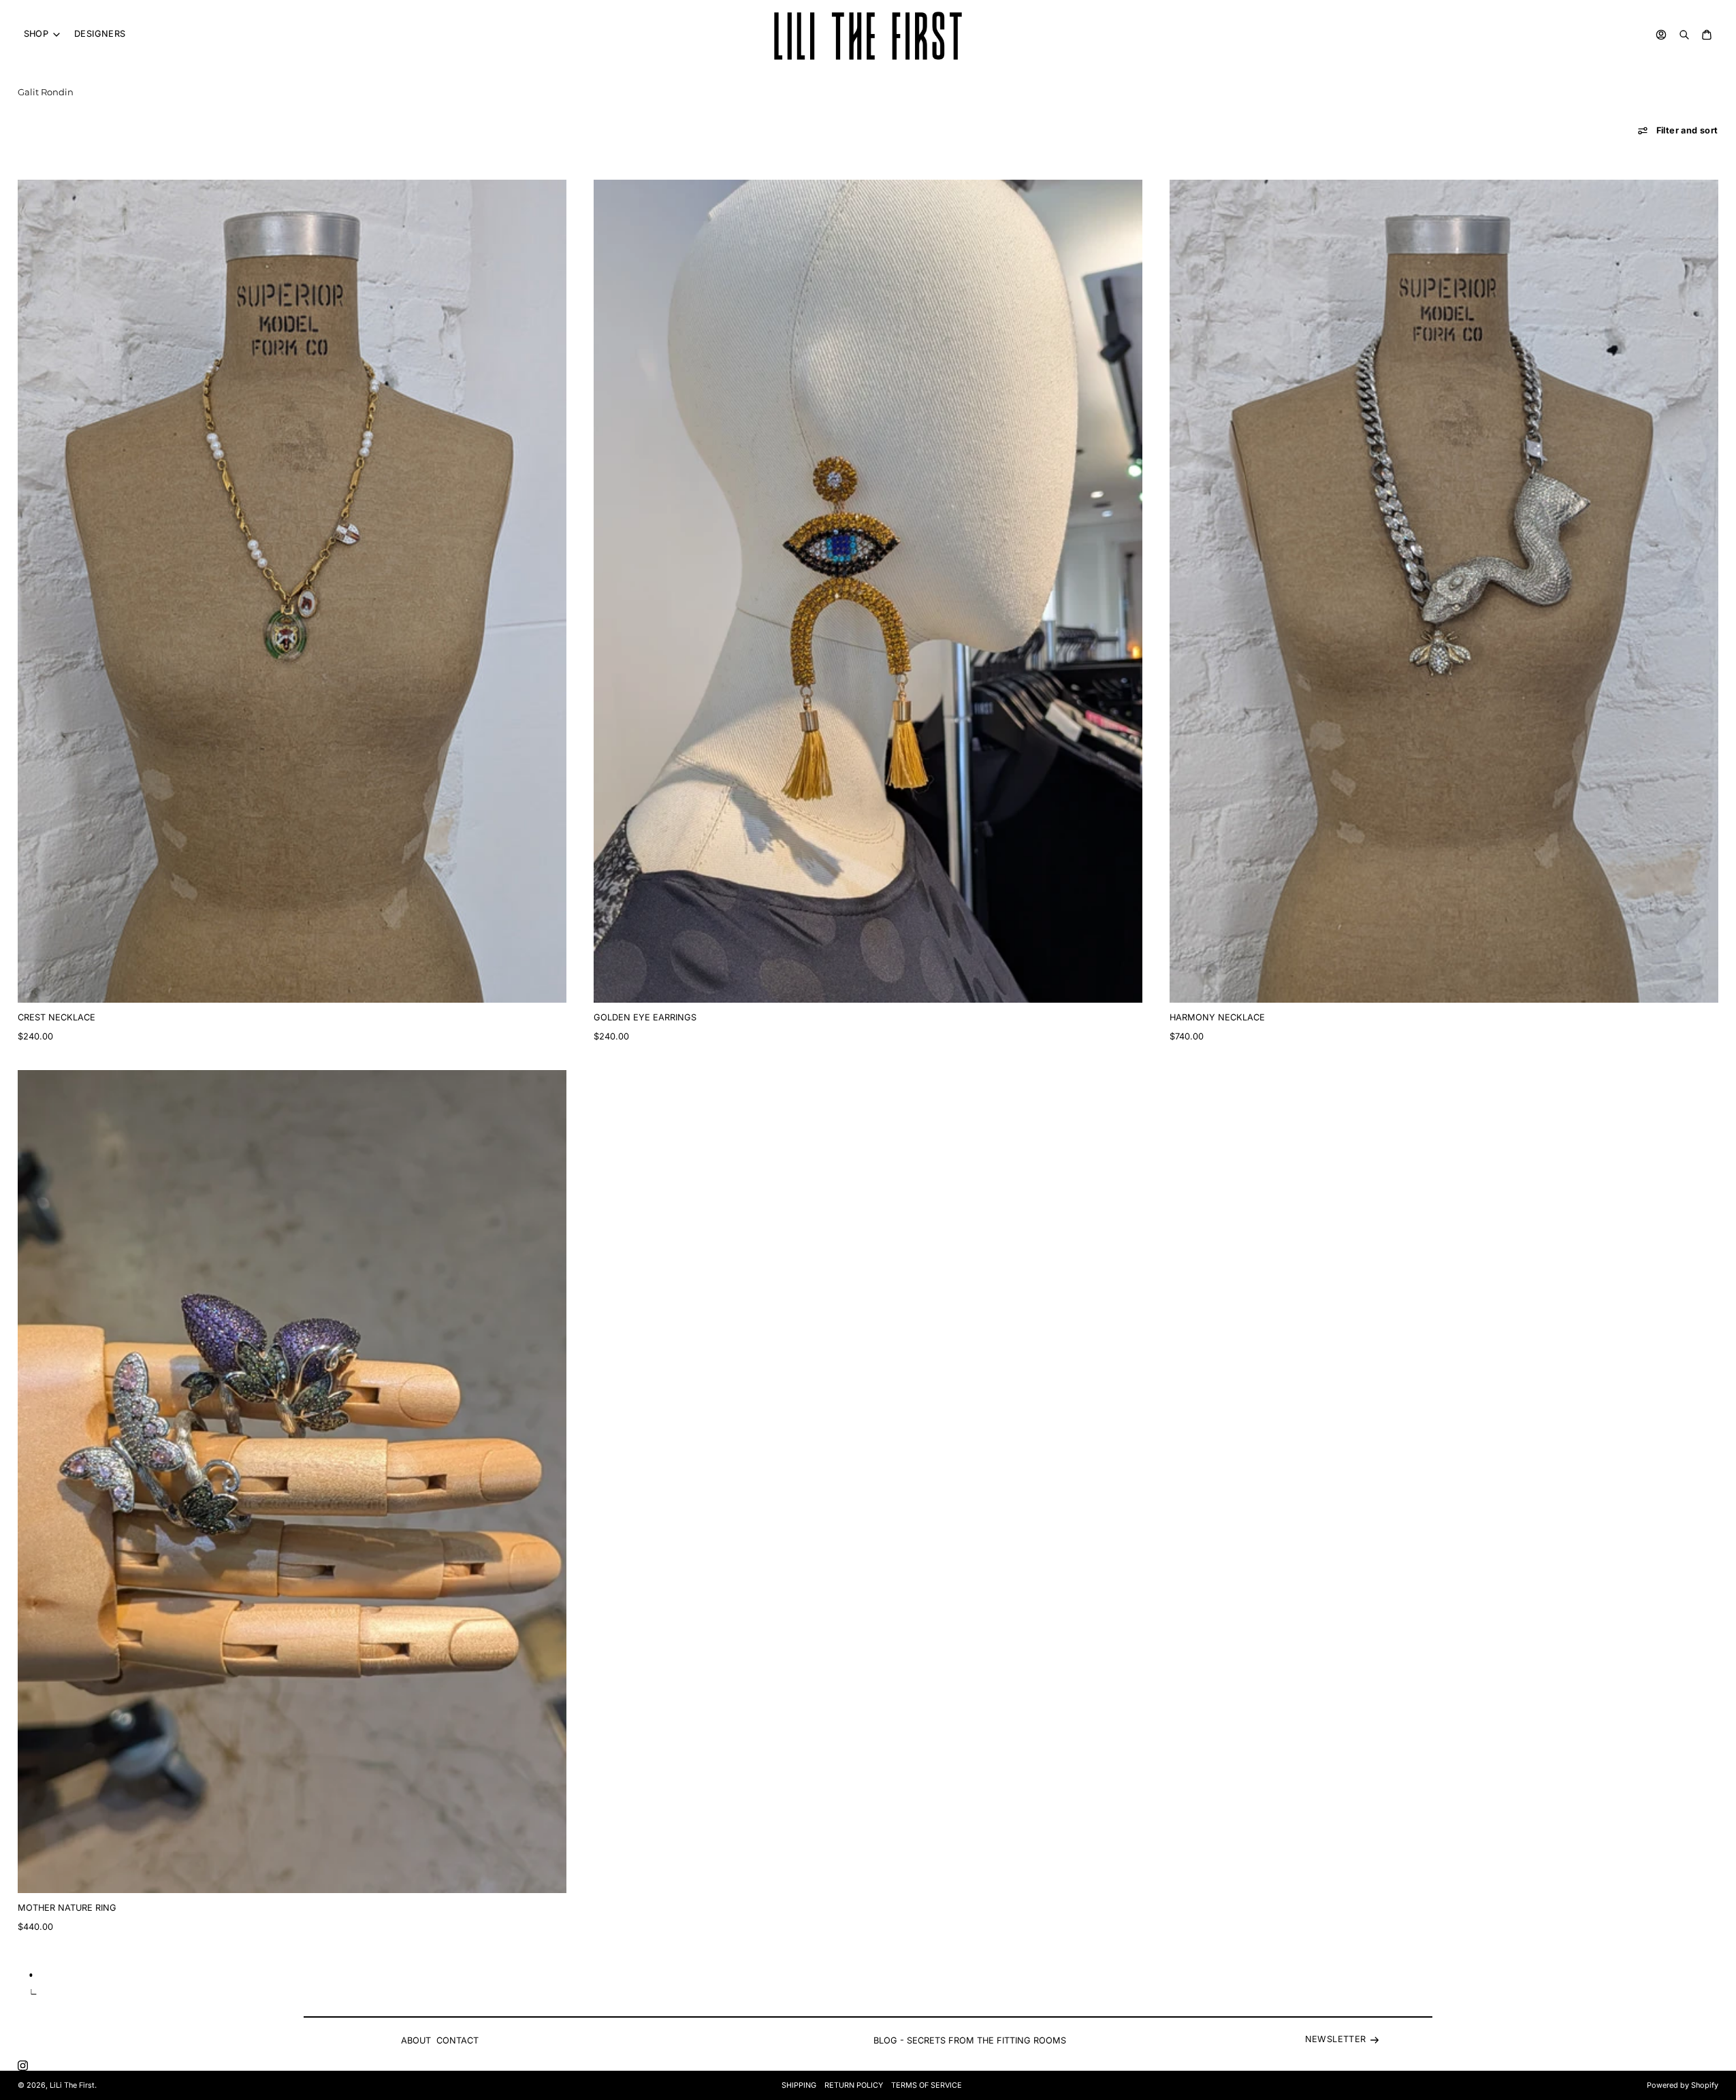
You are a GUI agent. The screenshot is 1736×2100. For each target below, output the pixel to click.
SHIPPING (799, 2085)
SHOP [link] (36, 34)
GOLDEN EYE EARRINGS (645, 1017)
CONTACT (457, 2040)
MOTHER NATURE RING (67, 1908)
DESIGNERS (100, 34)
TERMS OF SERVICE (927, 2085)
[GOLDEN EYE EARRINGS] (868, 591)
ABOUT (416, 2040)
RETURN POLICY (854, 2085)
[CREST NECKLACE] (292, 591)
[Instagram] (23, 2066)
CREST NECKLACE (57, 1017)
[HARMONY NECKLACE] (1444, 591)
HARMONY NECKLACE (1217, 1017)
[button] (1678, 131)
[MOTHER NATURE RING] (292, 1482)
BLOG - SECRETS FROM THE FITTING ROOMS (970, 2040)
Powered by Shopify (1683, 2085)
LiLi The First (72, 2085)
